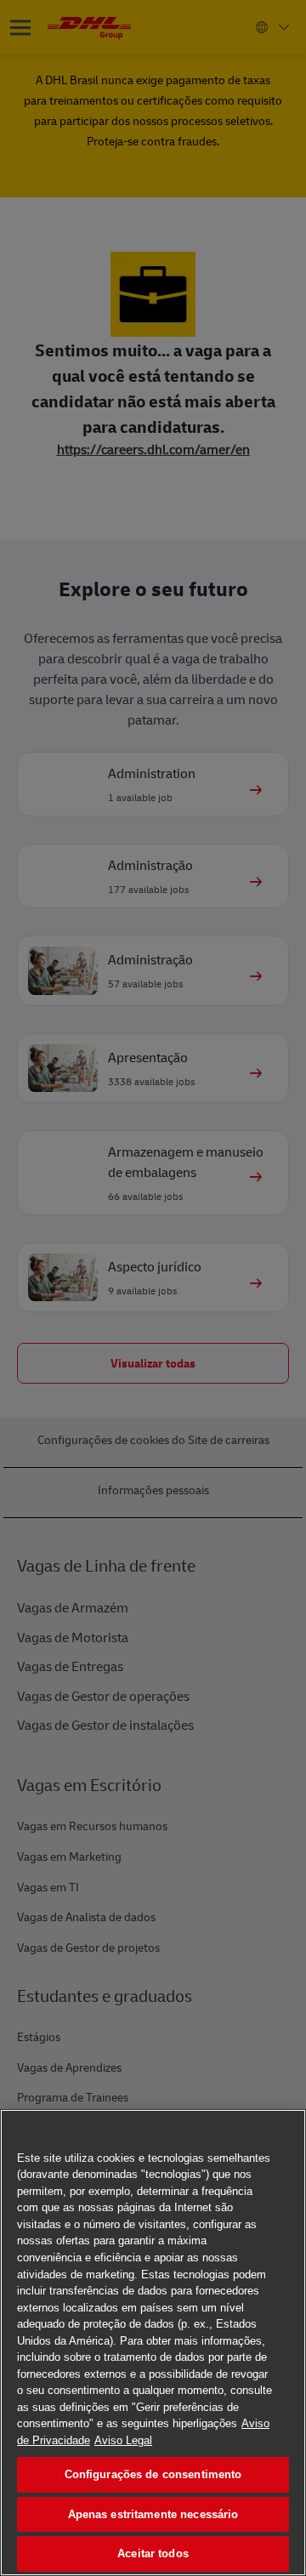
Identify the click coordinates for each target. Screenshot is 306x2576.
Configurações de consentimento (153, 2474)
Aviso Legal (123, 2440)
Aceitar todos (153, 2553)
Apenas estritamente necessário (153, 2514)
